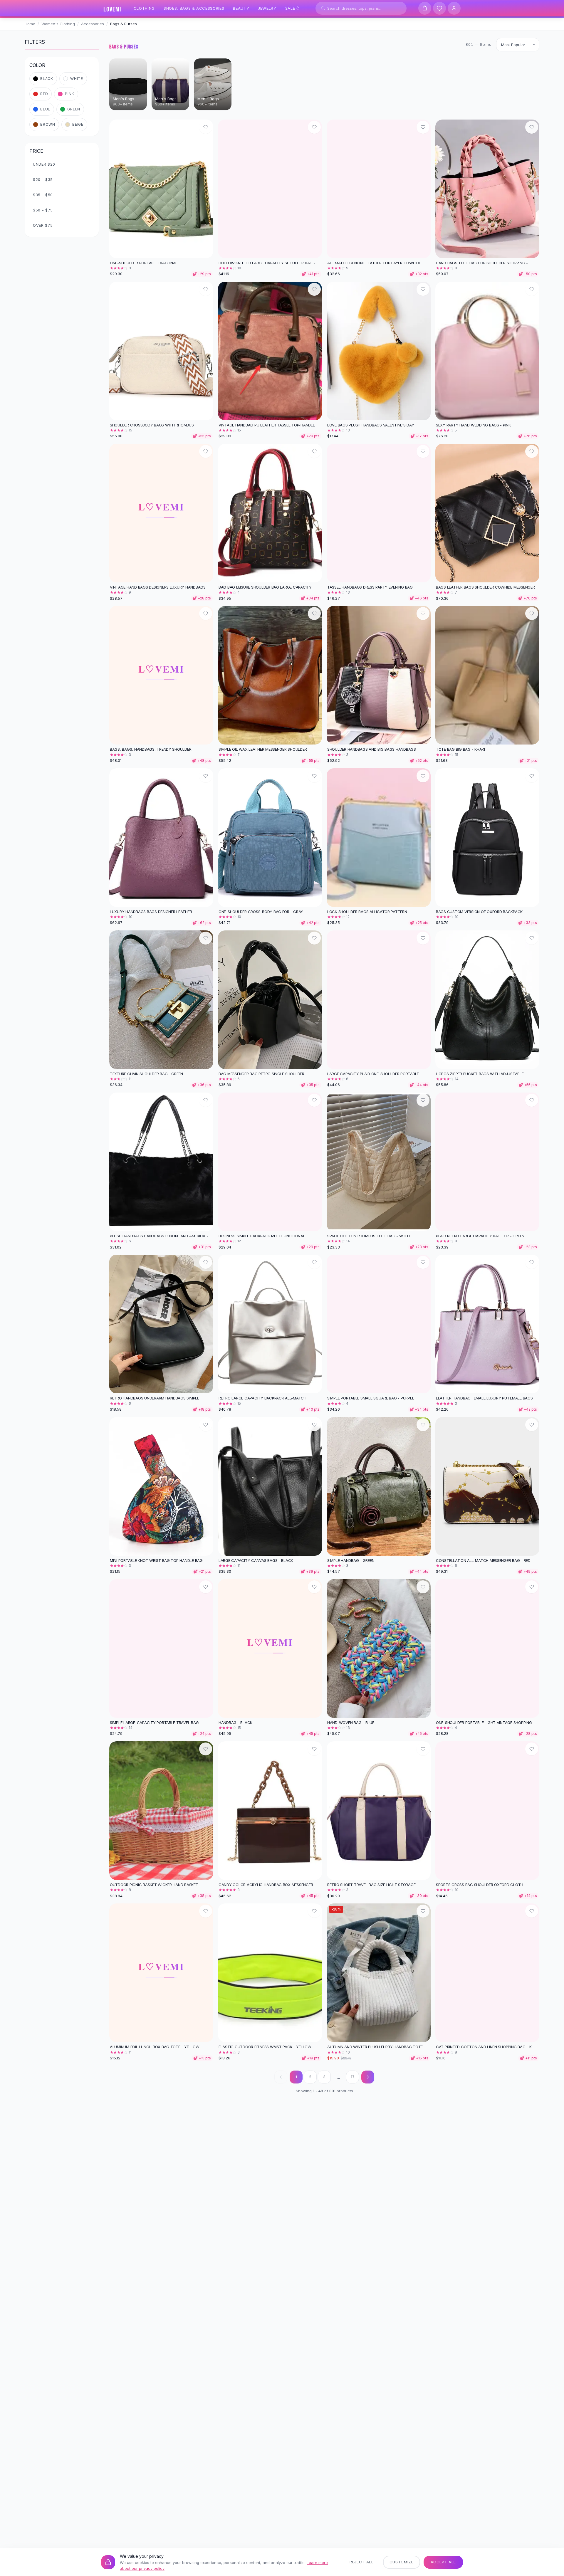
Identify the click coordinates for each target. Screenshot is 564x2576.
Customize (402, 2562)
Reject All (362, 2562)
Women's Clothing (58, 24)
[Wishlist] (439, 8)
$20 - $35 (43, 179)
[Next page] (368, 2077)
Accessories (93, 24)
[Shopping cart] (425, 8)
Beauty (241, 8)
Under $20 (44, 164)
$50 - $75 (43, 210)
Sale (290, 8)
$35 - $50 (43, 195)
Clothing (144, 8)
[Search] (323, 8)
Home (30, 24)
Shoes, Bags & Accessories (194, 8)
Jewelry (267, 8)
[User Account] (454, 8)
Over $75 (43, 225)
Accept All (443, 2562)
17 (353, 2077)
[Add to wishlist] (206, 127)
